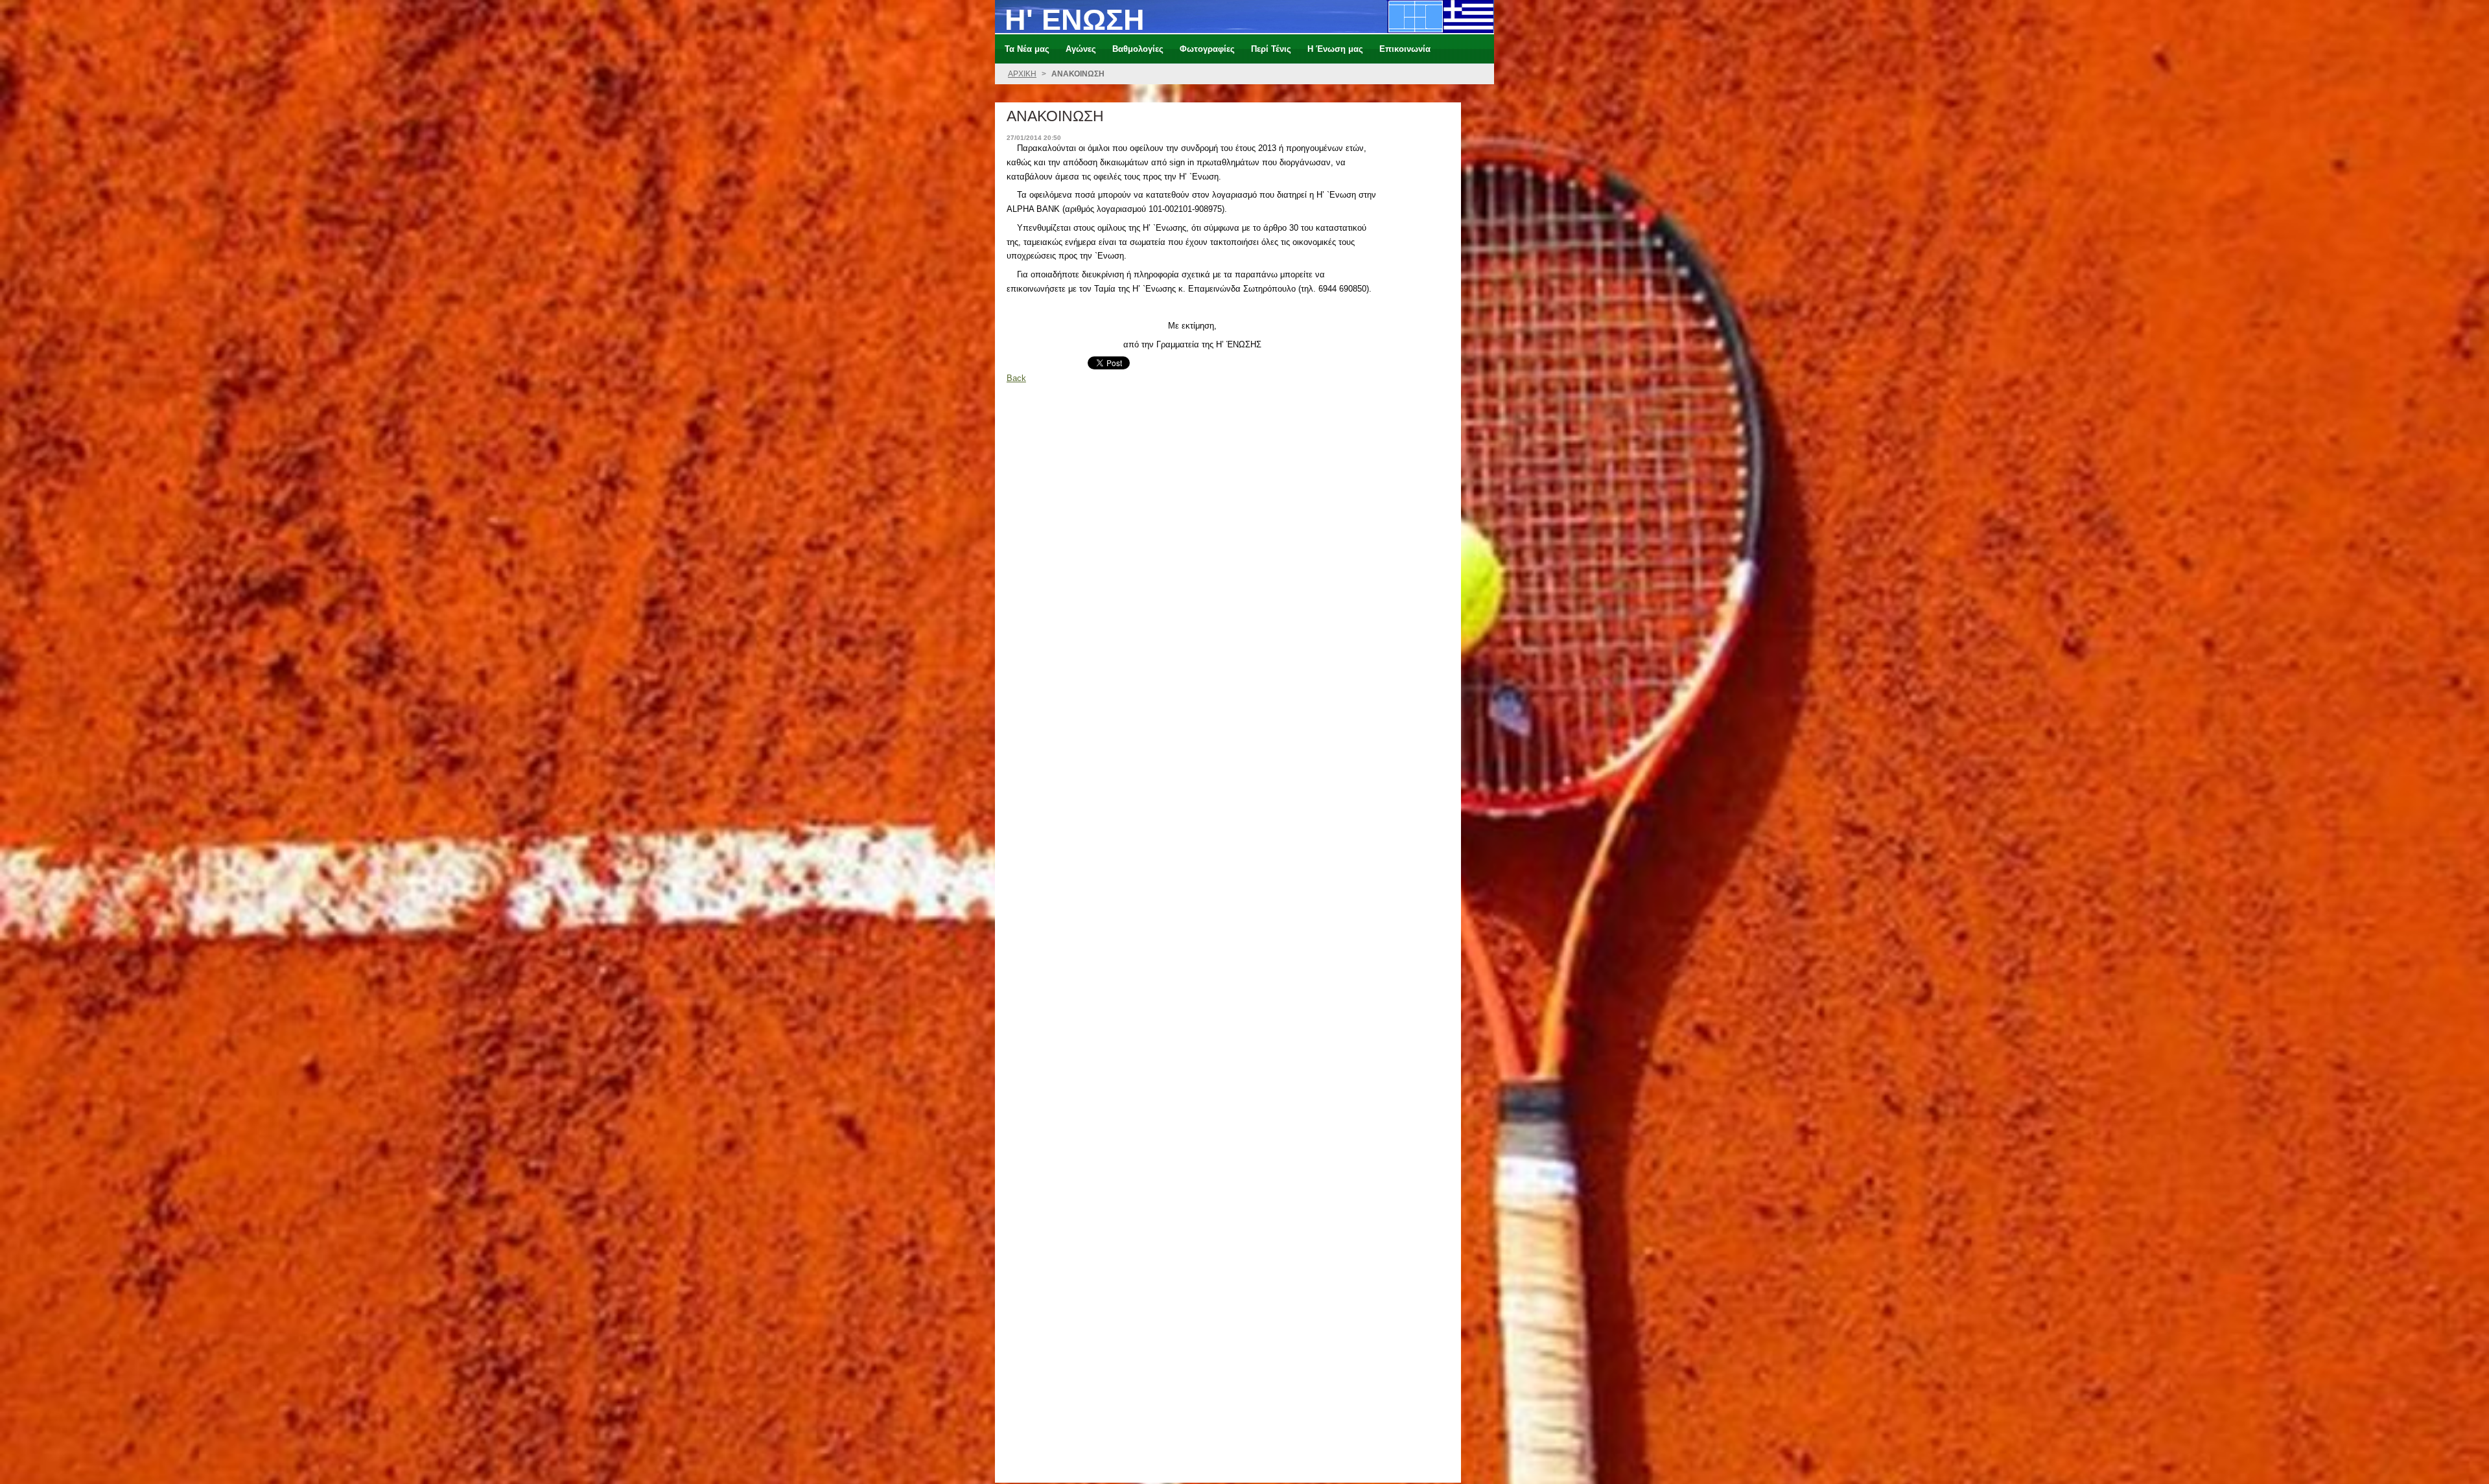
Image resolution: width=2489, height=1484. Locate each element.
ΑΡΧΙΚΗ (1022, 74)
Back (1016, 378)
